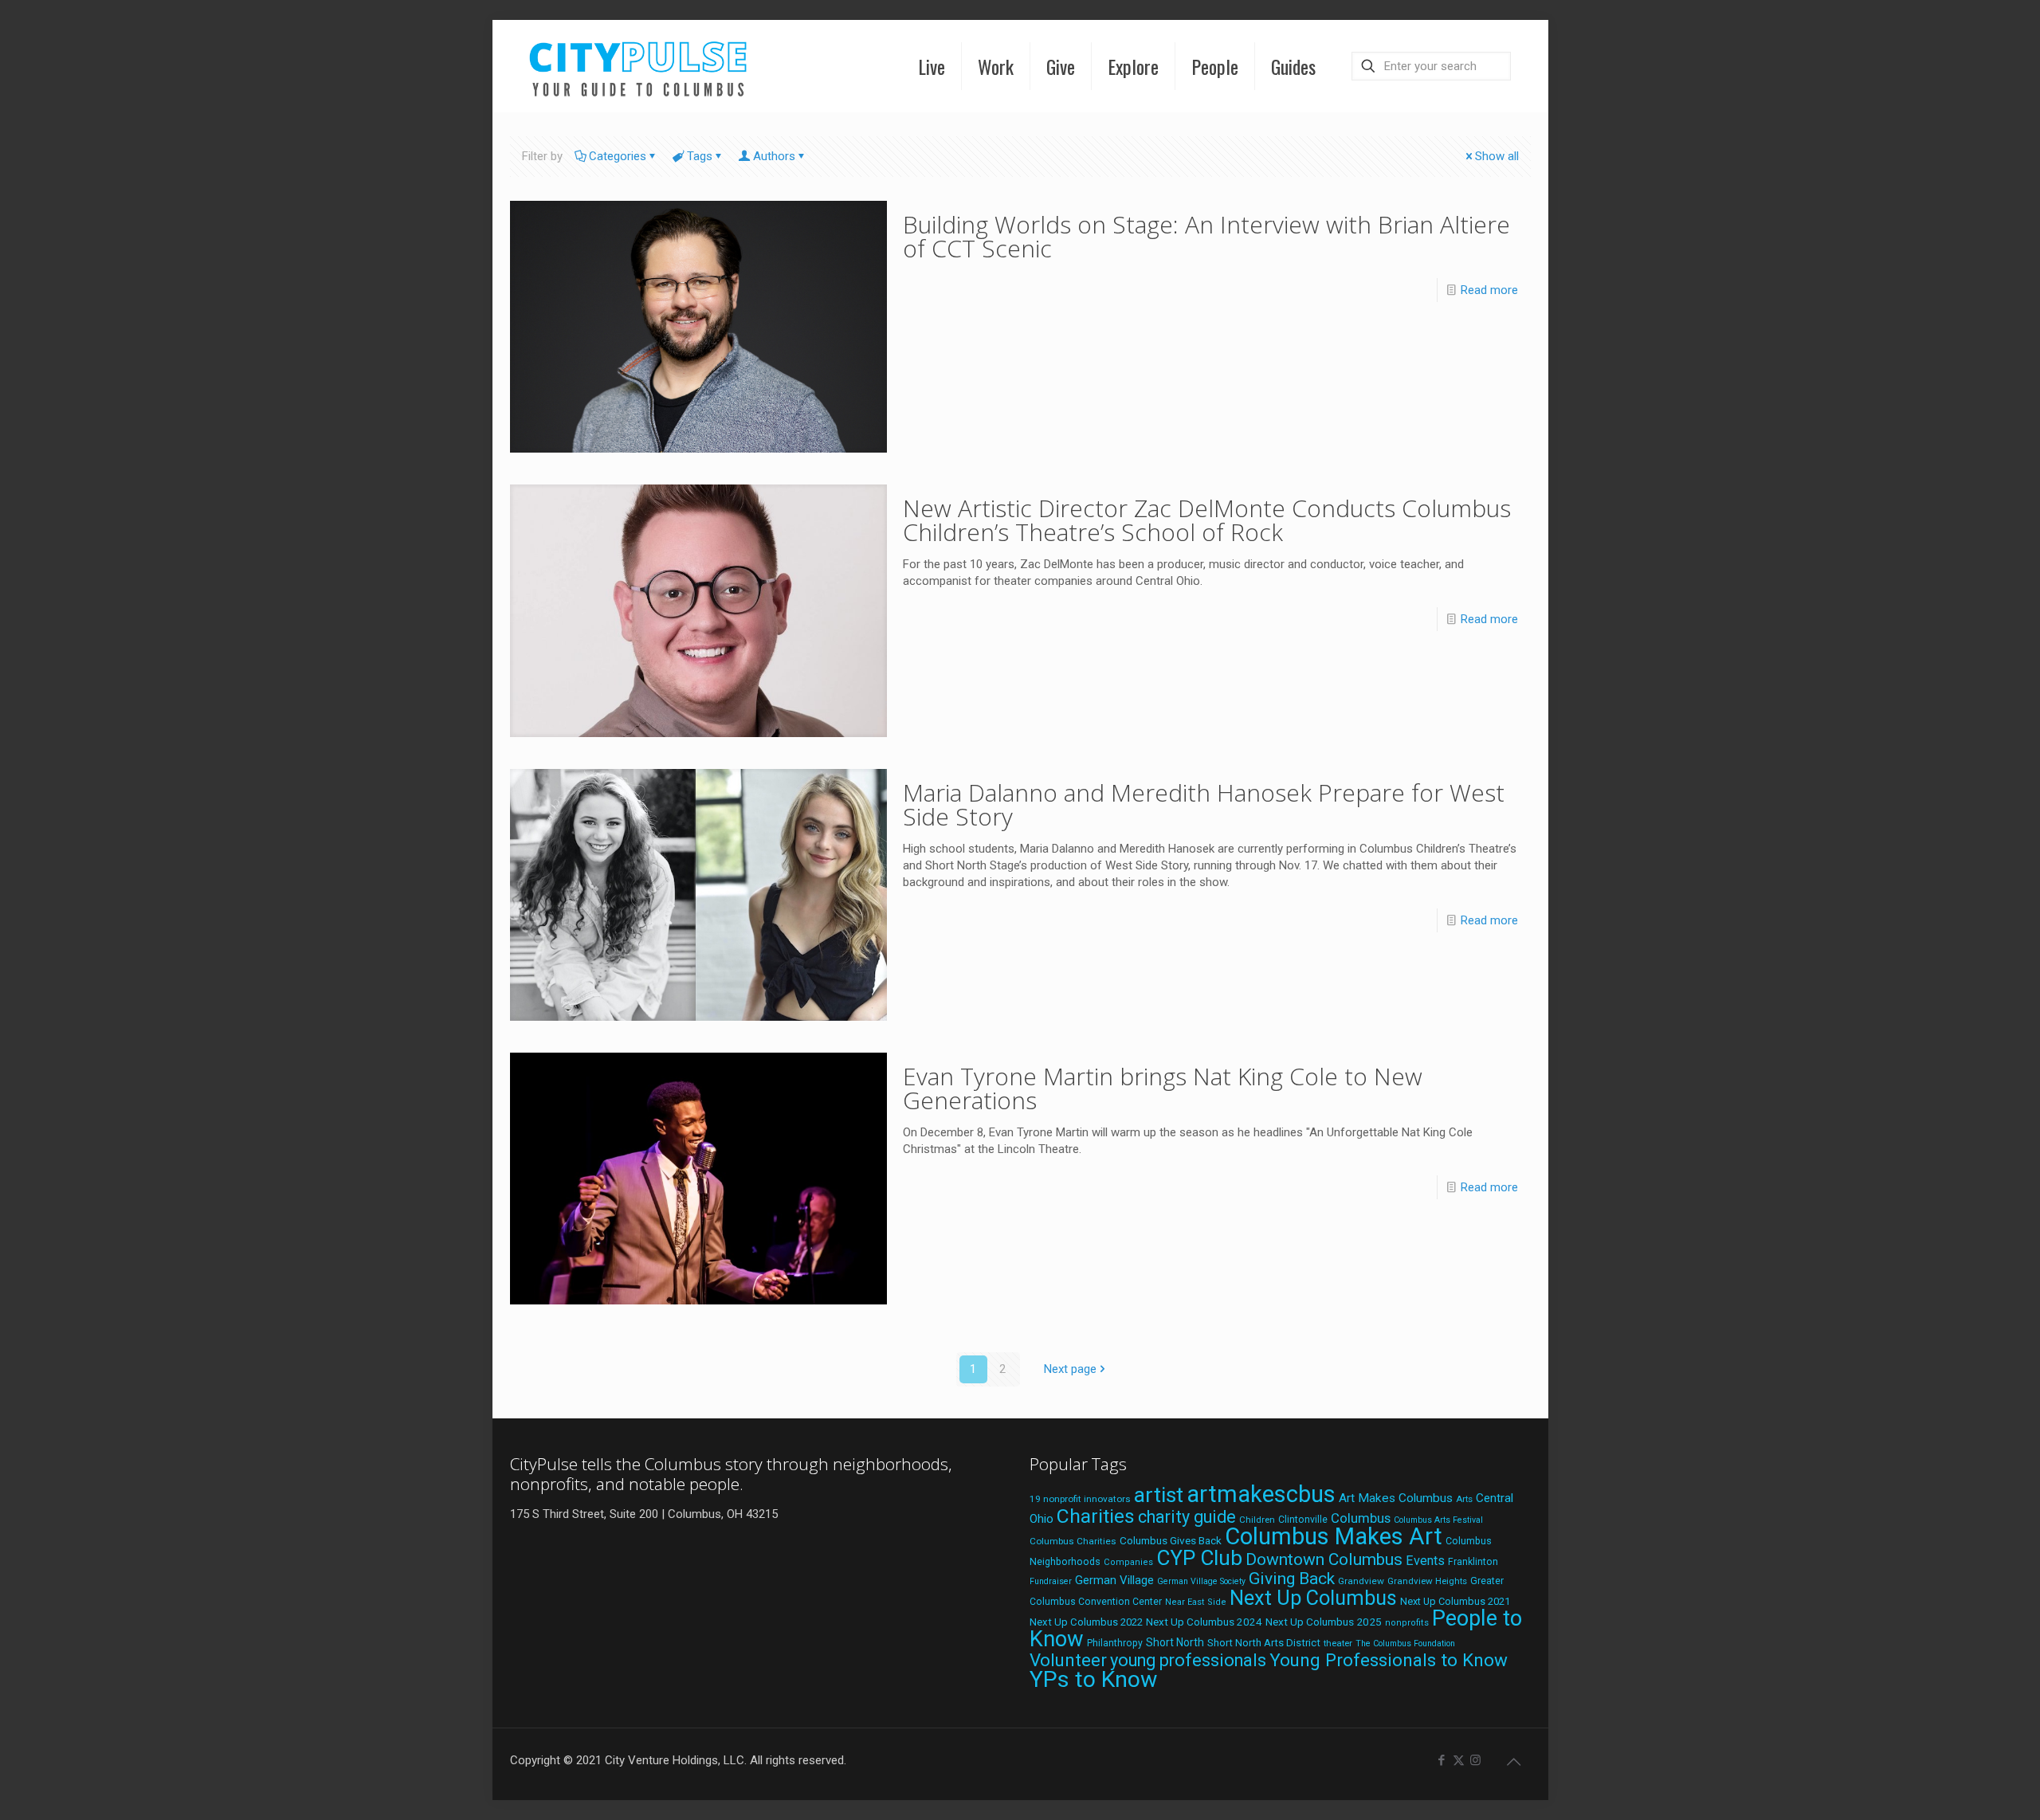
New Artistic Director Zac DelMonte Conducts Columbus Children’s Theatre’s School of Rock (1207, 520)
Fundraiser (1051, 1581)
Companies (1128, 1562)
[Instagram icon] (1475, 1760)
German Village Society (1201, 1581)
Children (1257, 1520)
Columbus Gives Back (1171, 1540)
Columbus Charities (1073, 1541)
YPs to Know (1093, 1679)
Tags (700, 156)
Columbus (1361, 1518)
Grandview (1361, 1581)
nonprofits (1407, 1623)
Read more (1489, 290)
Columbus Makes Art (1334, 1536)
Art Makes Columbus (1396, 1498)
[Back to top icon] (1514, 1762)
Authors (774, 156)
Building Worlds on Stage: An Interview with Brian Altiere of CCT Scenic (1206, 236)
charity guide (1187, 1517)
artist (1159, 1495)
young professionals (1188, 1660)
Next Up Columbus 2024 (1204, 1622)
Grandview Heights (1427, 1581)
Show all (1497, 156)
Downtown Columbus (1324, 1559)
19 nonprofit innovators (1080, 1499)
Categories (618, 156)
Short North (1175, 1642)
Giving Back (1292, 1579)
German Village (1114, 1580)
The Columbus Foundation (1405, 1643)
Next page (1070, 1369)
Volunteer (1068, 1660)
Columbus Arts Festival (1438, 1520)
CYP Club (1199, 1558)
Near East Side (1196, 1602)
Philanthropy (1115, 1643)
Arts (1464, 1499)
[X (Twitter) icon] (1459, 1760)
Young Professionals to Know (1389, 1660)
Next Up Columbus (1313, 1598)
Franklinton (1473, 1562)
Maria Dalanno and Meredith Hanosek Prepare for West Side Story (1204, 804)
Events (1425, 1561)
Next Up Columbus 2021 (1455, 1601)
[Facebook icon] (1442, 1760)
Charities (1096, 1516)
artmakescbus (1261, 1494)
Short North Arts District (1264, 1643)
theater (1338, 1643)
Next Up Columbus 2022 (1086, 1622)
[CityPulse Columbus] (639, 66)
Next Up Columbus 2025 (1324, 1622)
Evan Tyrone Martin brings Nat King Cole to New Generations (1163, 1088)
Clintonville (1303, 1520)
